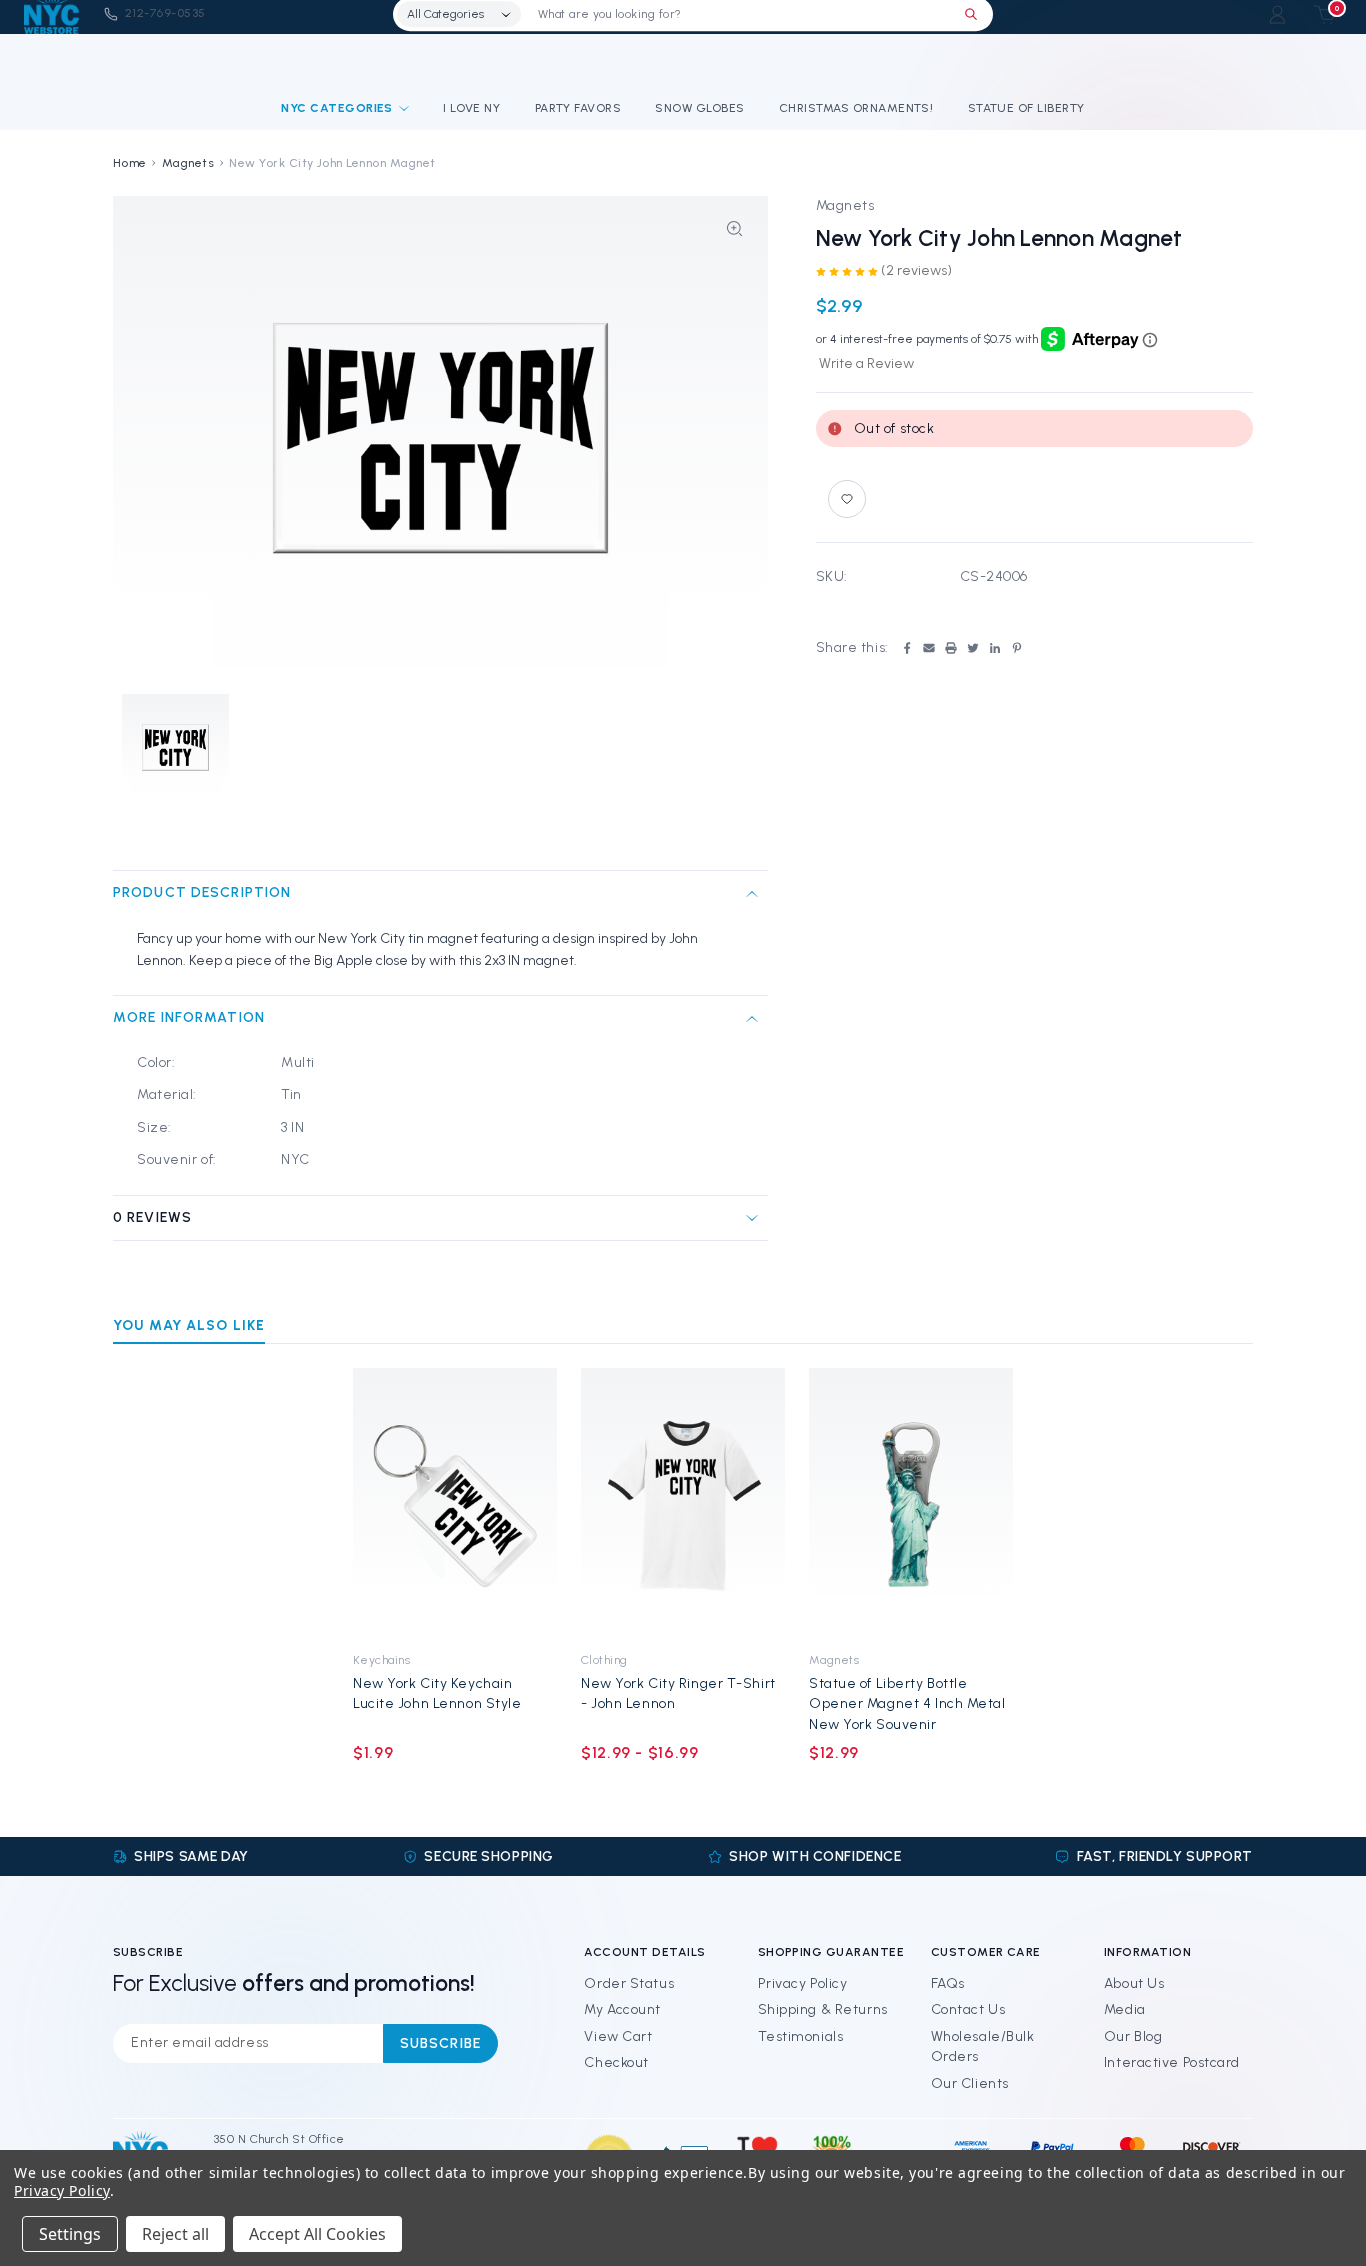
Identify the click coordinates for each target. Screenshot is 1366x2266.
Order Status (629, 1983)
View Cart (618, 2036)
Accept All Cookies (317, 2234)
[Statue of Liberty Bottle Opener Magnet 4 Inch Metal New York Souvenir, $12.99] (911, 1504)
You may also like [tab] (189, 1325)
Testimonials (801, 2036)
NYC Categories (337, 108)
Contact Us (968, 2009)
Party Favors (578, 108)
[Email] (929, 648)
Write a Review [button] (866, 363)
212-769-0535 (165, 13)
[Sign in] (1277, 14)
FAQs (948, 1983)
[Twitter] (973, 648)
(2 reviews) (916, 270)
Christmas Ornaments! (856, 108)
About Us (1134, 1983)
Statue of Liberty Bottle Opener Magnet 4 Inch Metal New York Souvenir (907, 1704)
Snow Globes (699, 108)
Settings (70, 2234)
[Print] (951, 648)
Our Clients (970, 2083)
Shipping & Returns (823, 2009)
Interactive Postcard (1172, 2062)
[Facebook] (907, 648)
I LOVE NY (471, 108)
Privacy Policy (803, 1983)
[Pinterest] (1017, 648)
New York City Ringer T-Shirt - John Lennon (678, 1693)
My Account (622, 2009)
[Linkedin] (995, 648)
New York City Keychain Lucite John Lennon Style (437, 1693)
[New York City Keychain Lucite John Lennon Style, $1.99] (455, 1504)
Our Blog (1133, 2036)
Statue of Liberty (1026, 108)
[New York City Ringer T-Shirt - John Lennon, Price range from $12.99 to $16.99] (683, 1504)
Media (1125, 2009)
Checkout (616, 2062)
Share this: (852, 647)
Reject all (175, 2234)
